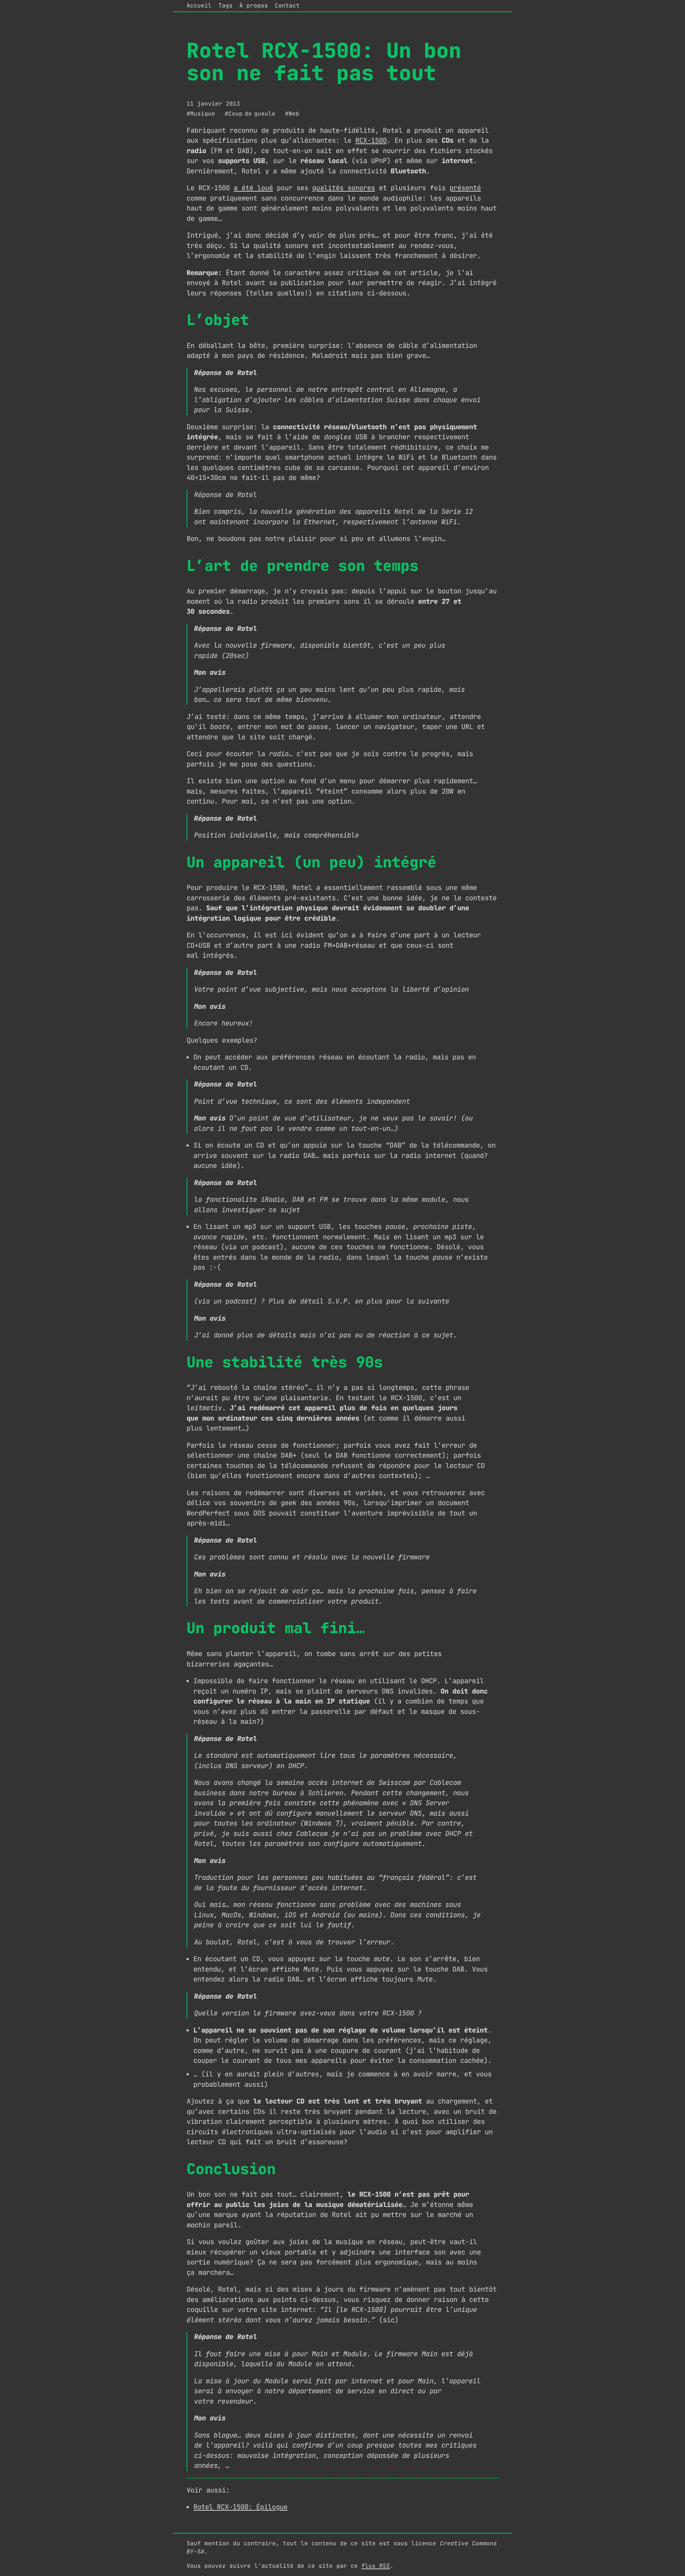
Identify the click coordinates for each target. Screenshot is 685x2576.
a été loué (253, 188)
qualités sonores (344, 188)
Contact (287, 6)
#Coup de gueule (250, 114)
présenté (465, 188)
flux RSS (376, 2566)
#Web (292, 114)
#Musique (201, 114)
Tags (225, 6)
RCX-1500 (371, 140)
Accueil (199, 6)
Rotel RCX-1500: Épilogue (240, 2507)
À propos (254, 6)
